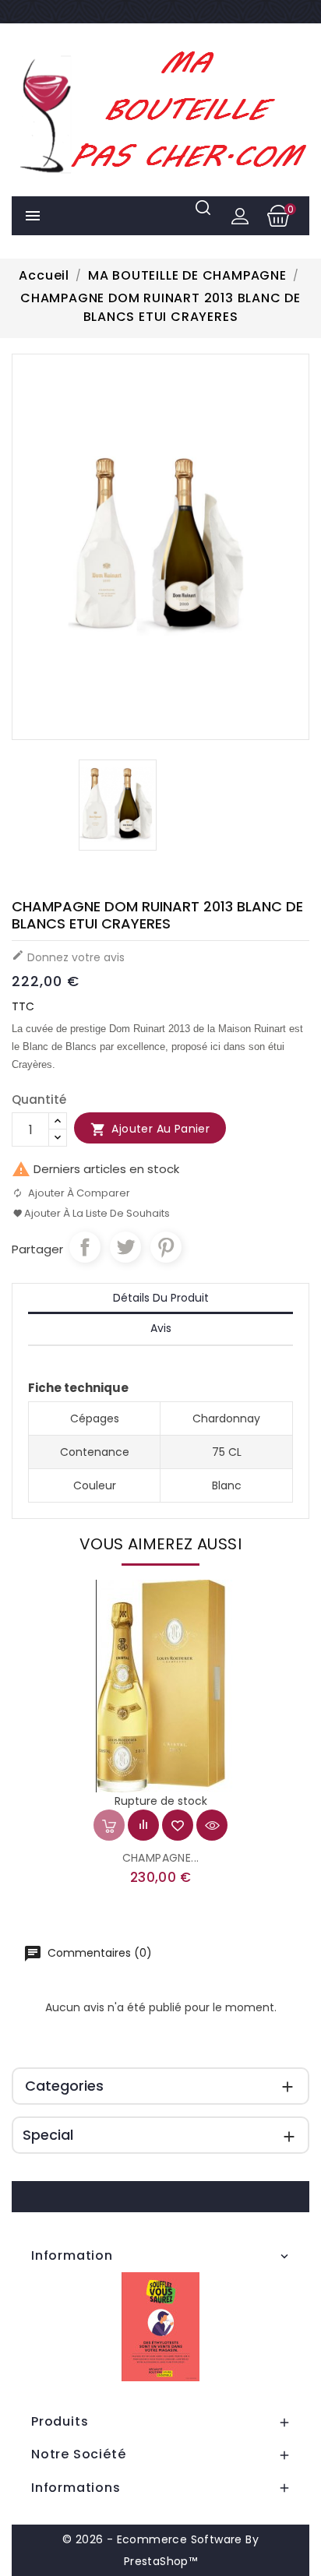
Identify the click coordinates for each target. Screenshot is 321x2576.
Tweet (125, 1247)
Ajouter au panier (150, 1129)
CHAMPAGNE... (161, 1858)
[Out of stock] (109, 1825)
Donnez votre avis (68, 957)
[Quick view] (212, 1825)
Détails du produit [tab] (161, 1298)
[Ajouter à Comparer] (143, 1825)
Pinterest (166, 1247)
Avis (161, 1328)
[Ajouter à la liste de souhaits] (178, 1825)
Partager (85, 1247)
